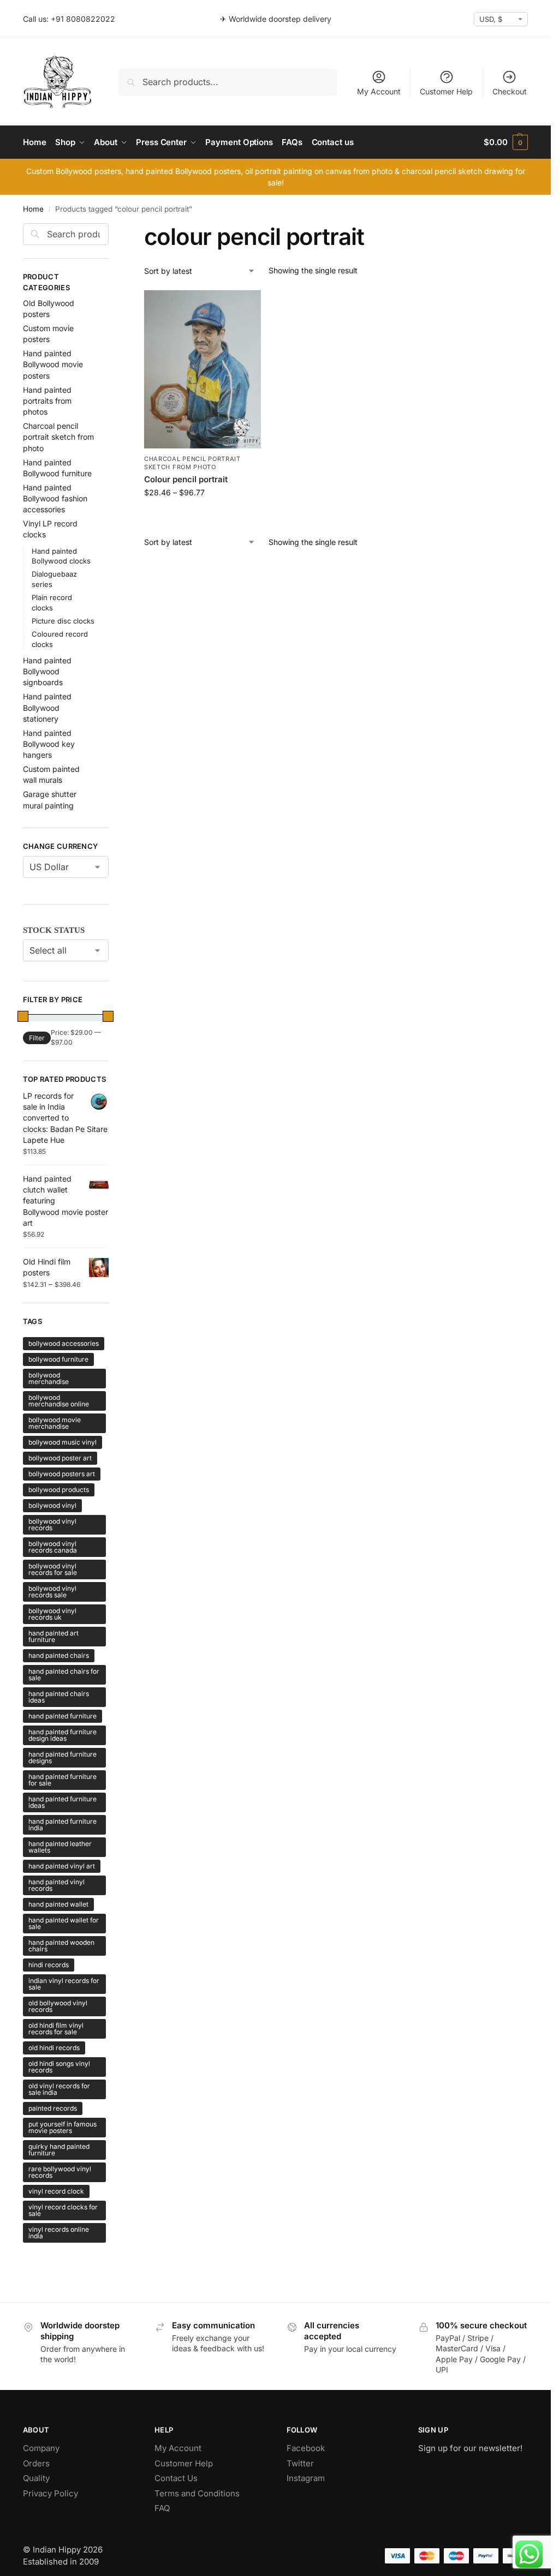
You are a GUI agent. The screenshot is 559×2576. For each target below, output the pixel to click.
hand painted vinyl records (57, 1885)
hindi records (49, 1965)
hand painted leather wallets (60, 1847)
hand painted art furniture (53, 1636)
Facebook (306, 2448)
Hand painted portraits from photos (47, 401)
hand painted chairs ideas (59, 1697)
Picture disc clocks (63, 621)
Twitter (300, 2463)
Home (33, 209)
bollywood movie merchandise (55, 1423)
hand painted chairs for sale (64, 1675)
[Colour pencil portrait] (203, 369)
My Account (379, 91)
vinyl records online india (59, 2233)
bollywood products (59, 1490)
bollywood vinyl (52, 1505)
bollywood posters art (62, 1474)
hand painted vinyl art (62, 1866)
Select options (203, 515)
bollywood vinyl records (52, 1524)
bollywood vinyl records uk (52, 1614)
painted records (53, 2108)
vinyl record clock (56, 2191)
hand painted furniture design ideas (63, 1735)
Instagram (306, 2478)
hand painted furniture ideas (63, 1802)
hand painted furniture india (63, 1825)
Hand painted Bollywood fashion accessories (55, 499)
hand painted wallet (58, 1904)
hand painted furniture (63, 1716)
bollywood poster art (60, 1458)
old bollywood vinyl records (58, 2006)
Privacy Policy (50, 2493)
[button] (506, 142)
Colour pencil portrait (186, 479)
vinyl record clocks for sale (63, 2210)
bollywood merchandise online (59, 1401)
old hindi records (54, 2048)
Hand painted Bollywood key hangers (49, 744)
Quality (36, 2478)
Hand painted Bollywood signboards (47, 672)
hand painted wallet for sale (64, 1923)
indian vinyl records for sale (64, 1984)
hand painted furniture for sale (63, 1780)
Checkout (510, 91)
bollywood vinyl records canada (53, 1547)
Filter (37, 1038)
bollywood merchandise (49, 1378)
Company (41, 2448)
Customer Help (446, 91)
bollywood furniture (58, 1359)
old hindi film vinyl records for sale (56, 2029)
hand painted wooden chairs (61, 1946)
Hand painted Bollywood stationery (47, 708)
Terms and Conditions (197, 2493)
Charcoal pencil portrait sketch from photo (192, 463)
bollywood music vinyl (63, 1442)
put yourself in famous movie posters (63, 2127)
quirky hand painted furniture (59, 2150)
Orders (36, 2463)
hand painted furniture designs (63, 1757)
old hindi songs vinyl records (59, 2067)
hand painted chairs (59, 1655)
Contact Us (176, 2478)
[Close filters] (112, 230)
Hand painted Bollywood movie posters (53, 364)
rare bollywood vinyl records (60, 2172)
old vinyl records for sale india (59, 2089)
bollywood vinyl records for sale (53, 1569)
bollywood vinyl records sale (52, 1592)
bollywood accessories (64, 1343)
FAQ (162, 2508)
